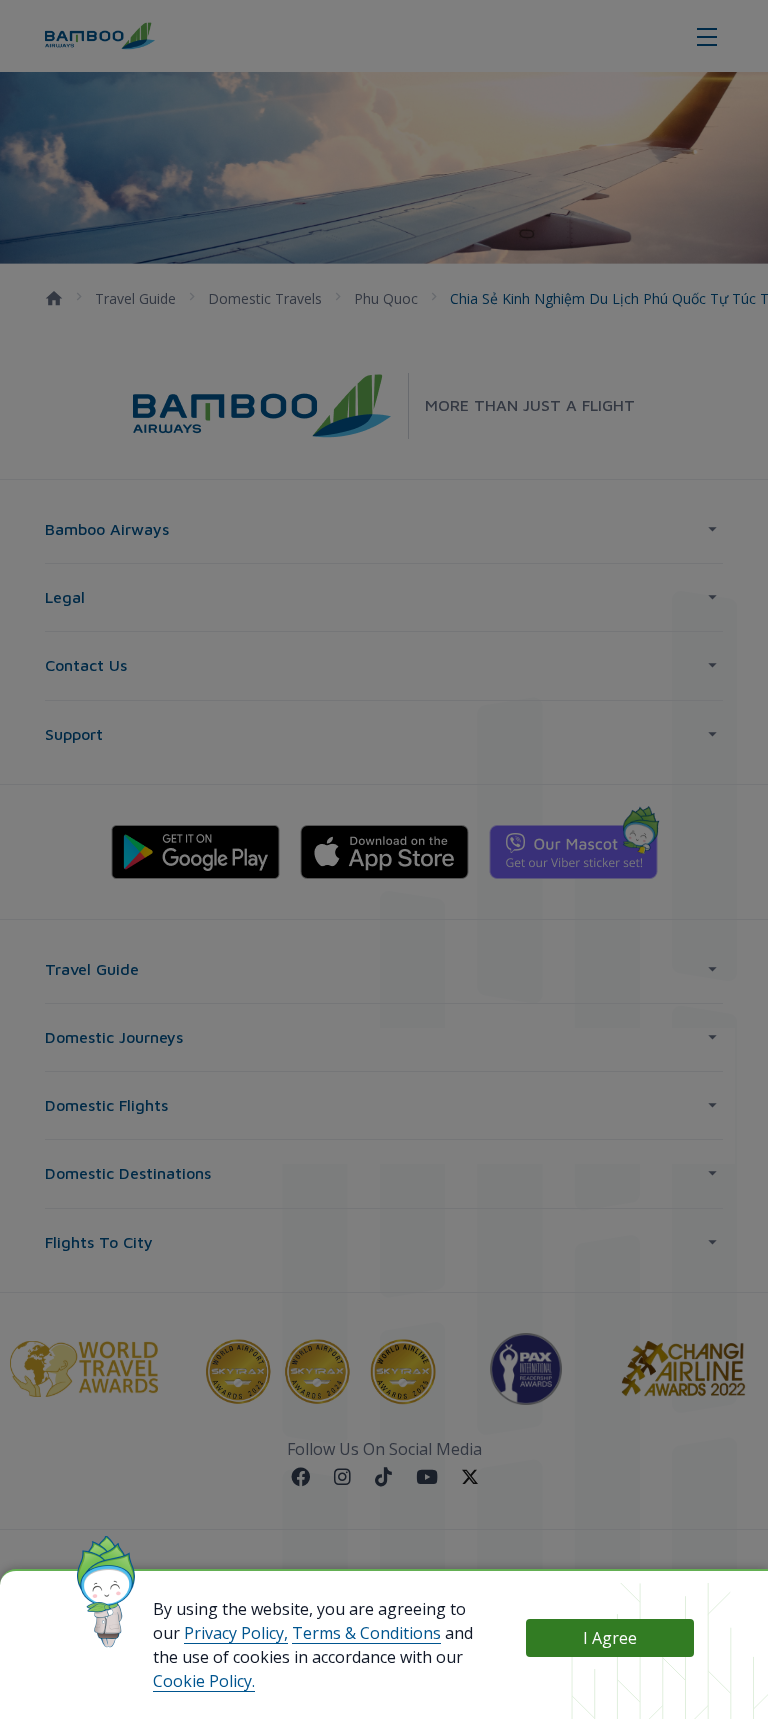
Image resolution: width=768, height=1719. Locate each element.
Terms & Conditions (366, 1633)
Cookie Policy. (204, 1681)
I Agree (610, 1638)
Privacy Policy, (236, 1633)
